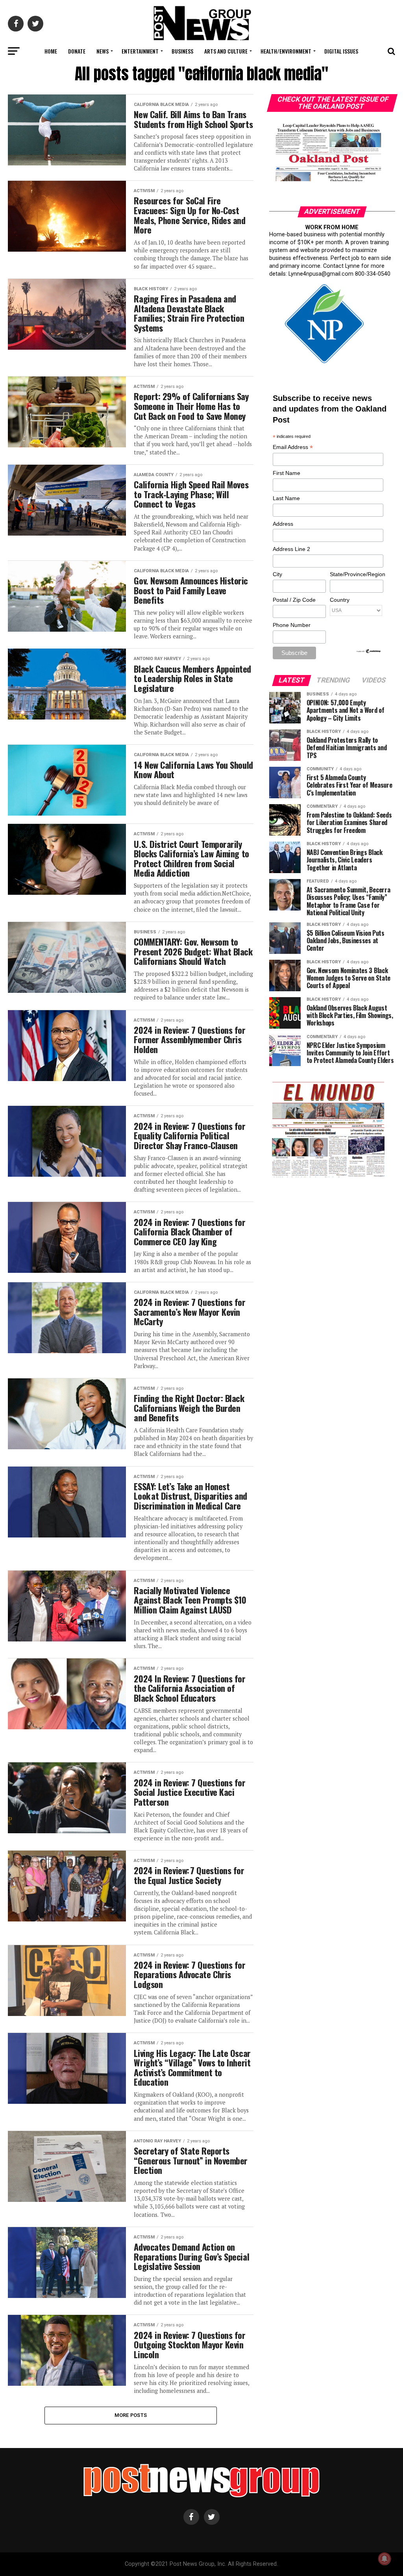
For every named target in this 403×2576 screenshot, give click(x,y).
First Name (287, 473)
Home (51, 51)
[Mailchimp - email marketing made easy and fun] (369, 652)
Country (340, 600)
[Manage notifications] (385, 2559)
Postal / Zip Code (294, 600)
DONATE (77, 51)
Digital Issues (341, 51)
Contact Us (200, 72)
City (277, 574)
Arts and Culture (226, 51)
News (103, 51)
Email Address (293, 448)
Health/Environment (286, 51)
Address (283, 524)
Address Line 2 (291, 549)
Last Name (286, 498)
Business (182, 51)
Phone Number (292, 625)
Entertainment (140, 51)
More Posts (131, 2415)
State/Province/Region (356, 574)
